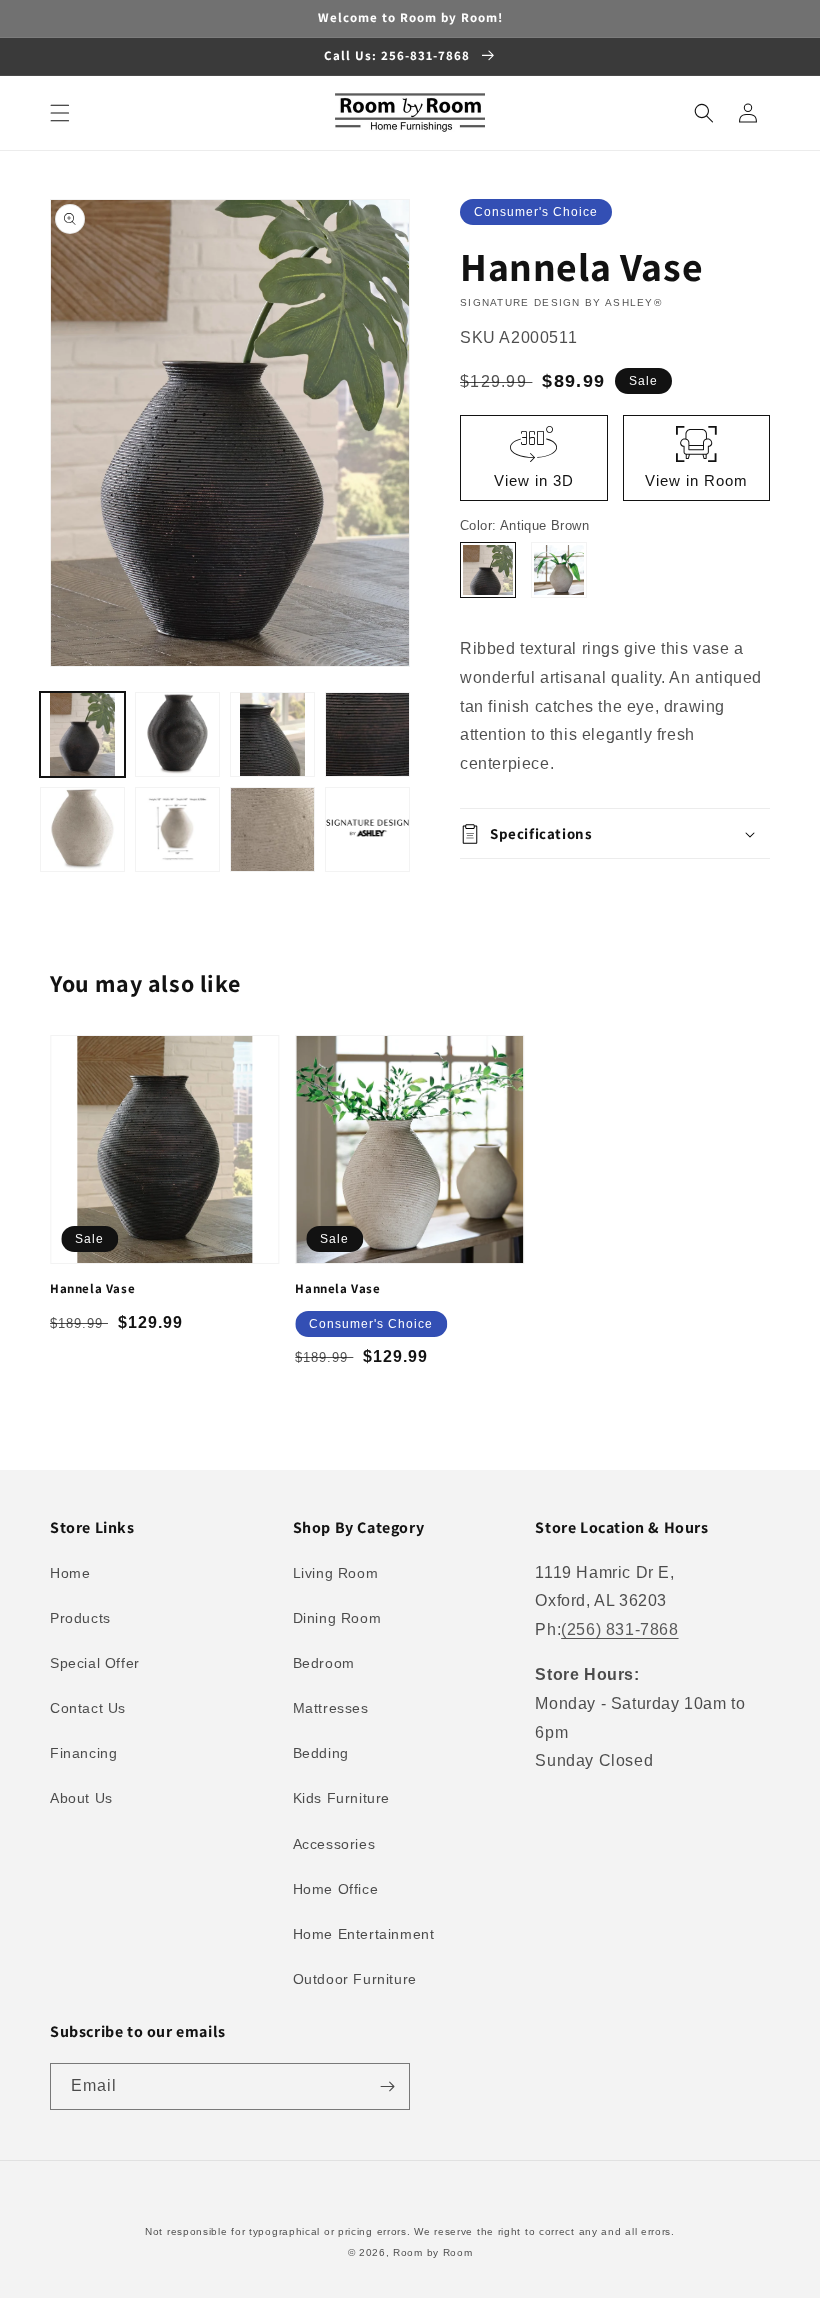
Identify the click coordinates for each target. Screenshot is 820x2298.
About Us (81, 1798)
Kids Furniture (341, 1798)
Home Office (336, 1889)
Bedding (321, 1753)
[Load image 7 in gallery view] (177, 829)
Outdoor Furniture (355, 1979)
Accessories (334, 1844)
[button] (60, 113)
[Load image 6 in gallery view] (82, 829)
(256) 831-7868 (619, 1629)
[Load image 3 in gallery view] (272, 734)
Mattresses (331, 1708)
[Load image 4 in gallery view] (367, 734)
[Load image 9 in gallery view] (367, 829)
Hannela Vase (92, 1289)
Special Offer (95, 1663)
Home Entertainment (364, 1934)
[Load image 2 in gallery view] (177, 734)
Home (70, 1573)
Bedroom (324, 1663)
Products (80, 1618)
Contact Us (88, 1708)
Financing (83, 1753)
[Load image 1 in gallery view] (82, 734)
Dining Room (337, 1618)
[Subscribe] (387, 2086)
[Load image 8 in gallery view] (272, 829)
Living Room (336, 1573)
